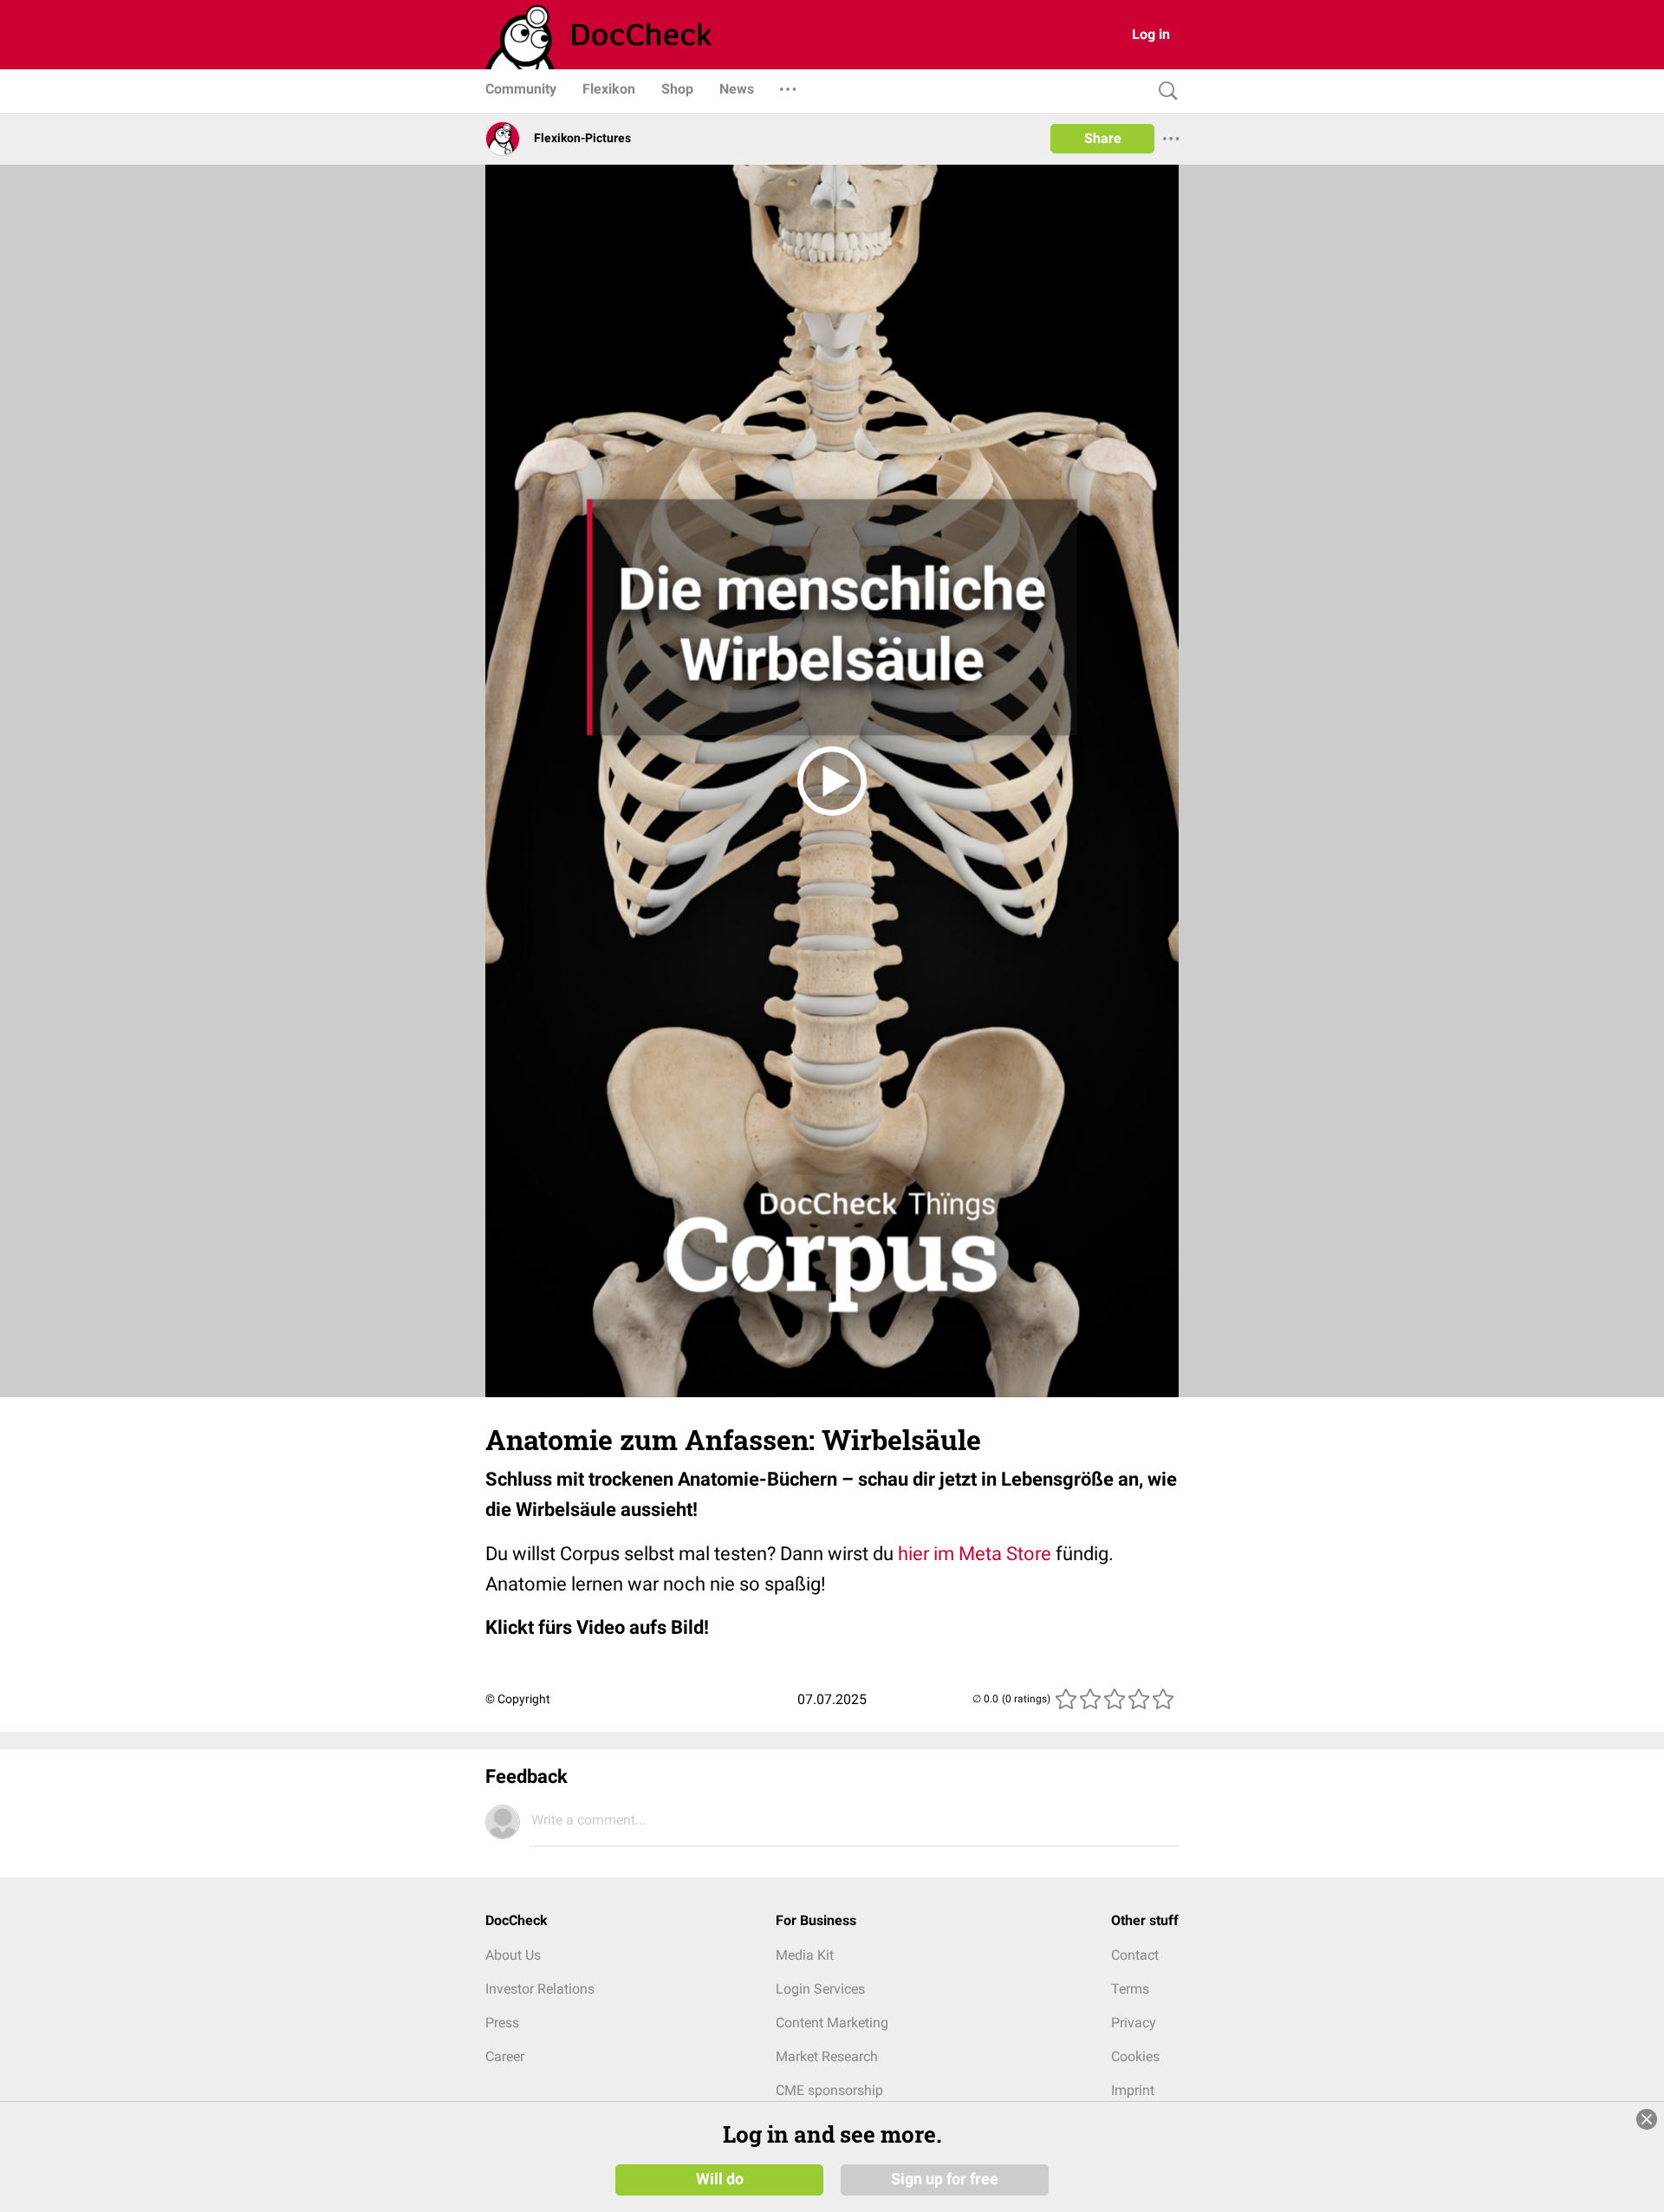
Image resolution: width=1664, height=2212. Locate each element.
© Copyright (518, 1699)
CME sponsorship (829, 2090)
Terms (1130, 1989)
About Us (513, 1955)
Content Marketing (832, 2023)
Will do (720, 2179)
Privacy (1134, 2023)
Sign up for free (945, 2179)
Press (502, 2023)
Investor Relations (540, 1989)
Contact (1135, 1955)
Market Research (827, 2056)
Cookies (1135, 2056)
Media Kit (805, 1955)
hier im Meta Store (975, 1554)
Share (1103, 138)
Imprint (1133, 2090)
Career (505, 2056)
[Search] (1164, 91)
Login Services (820, 1989)
